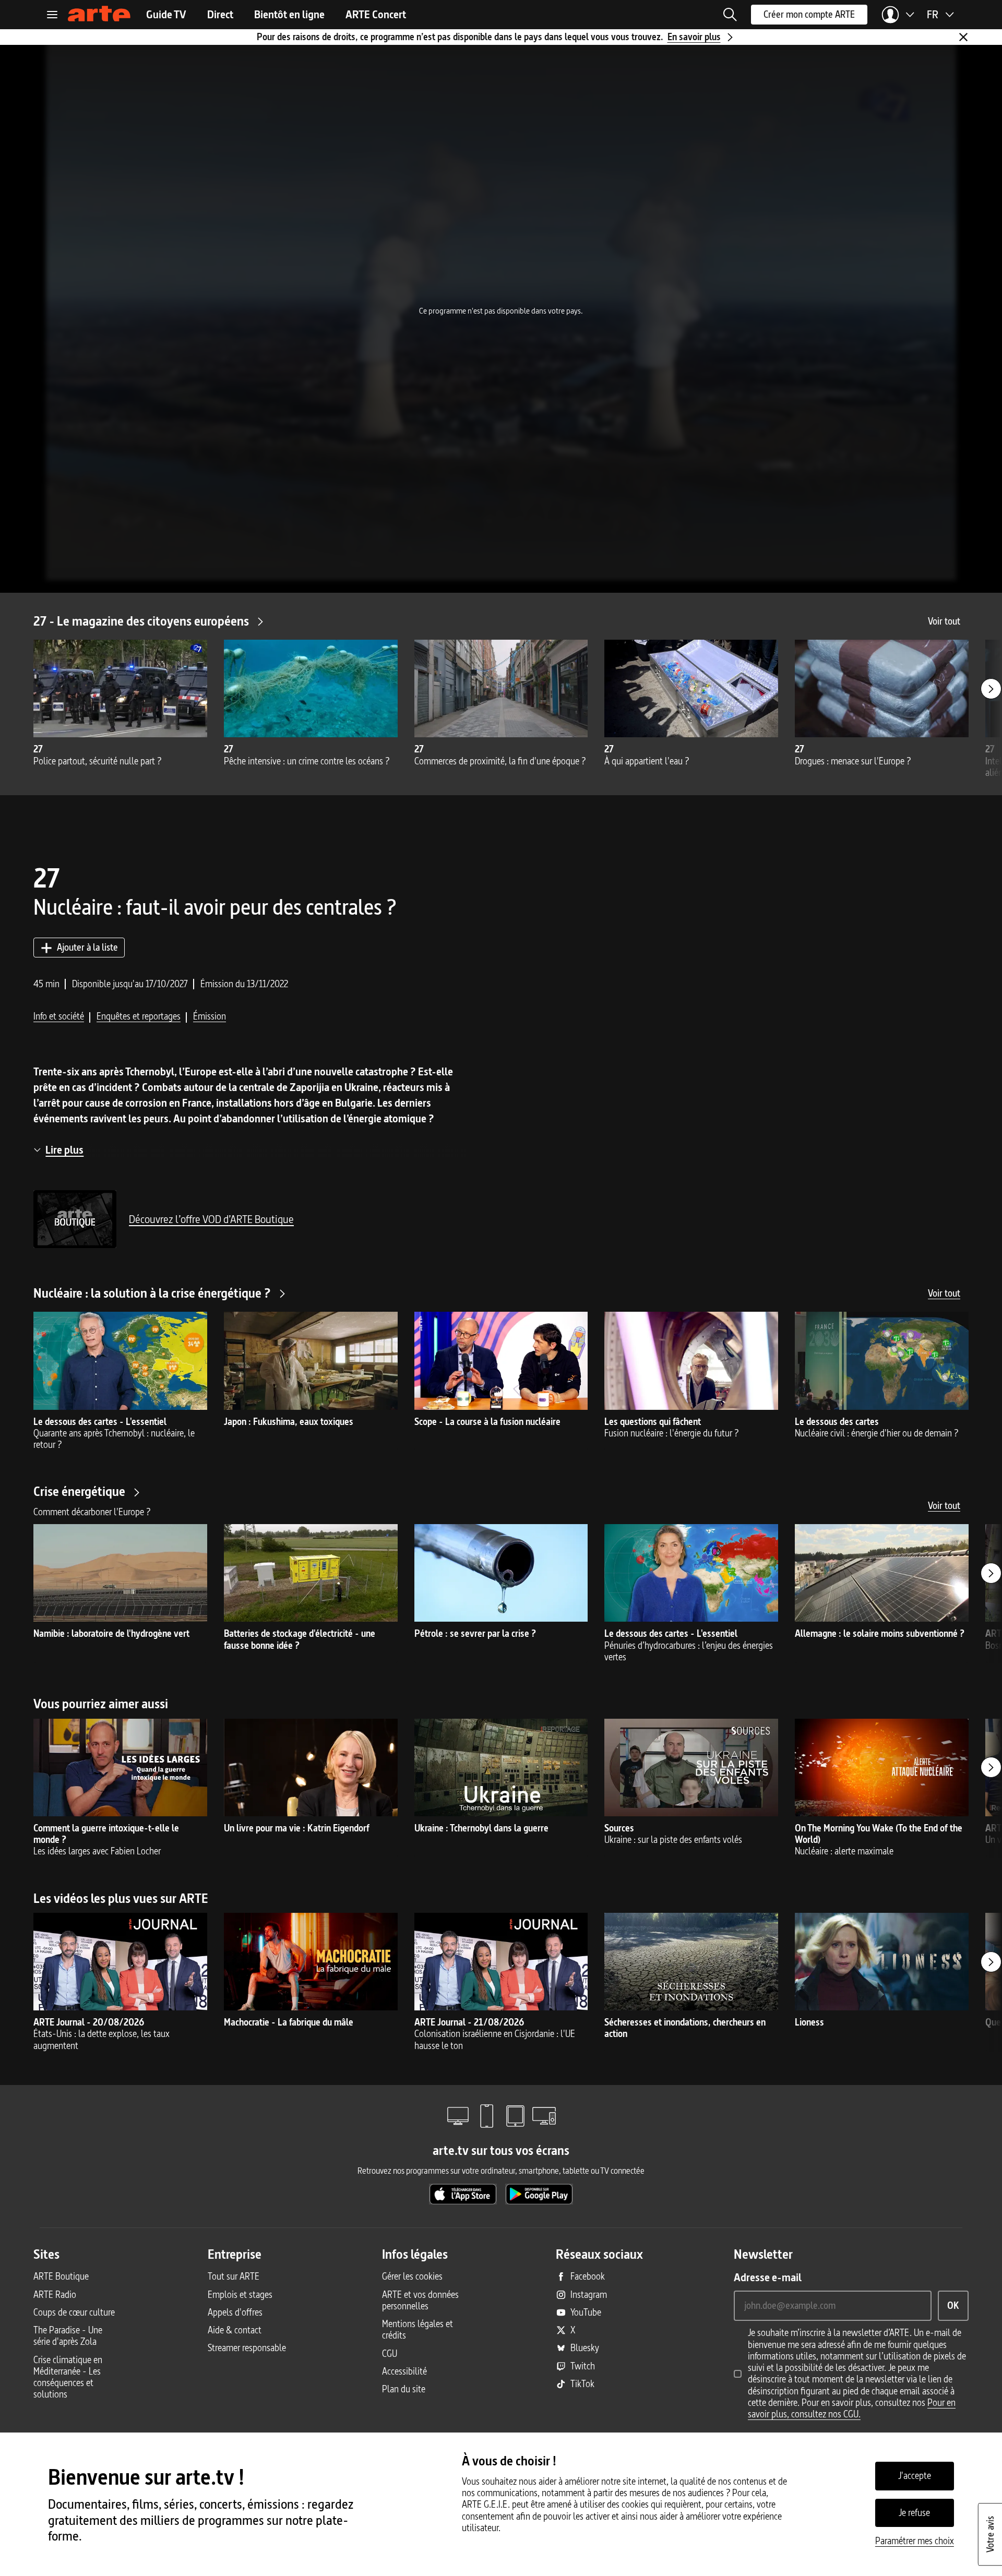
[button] (730, 15)
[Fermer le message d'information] (963, 37)
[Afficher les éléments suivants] (991, 689)
